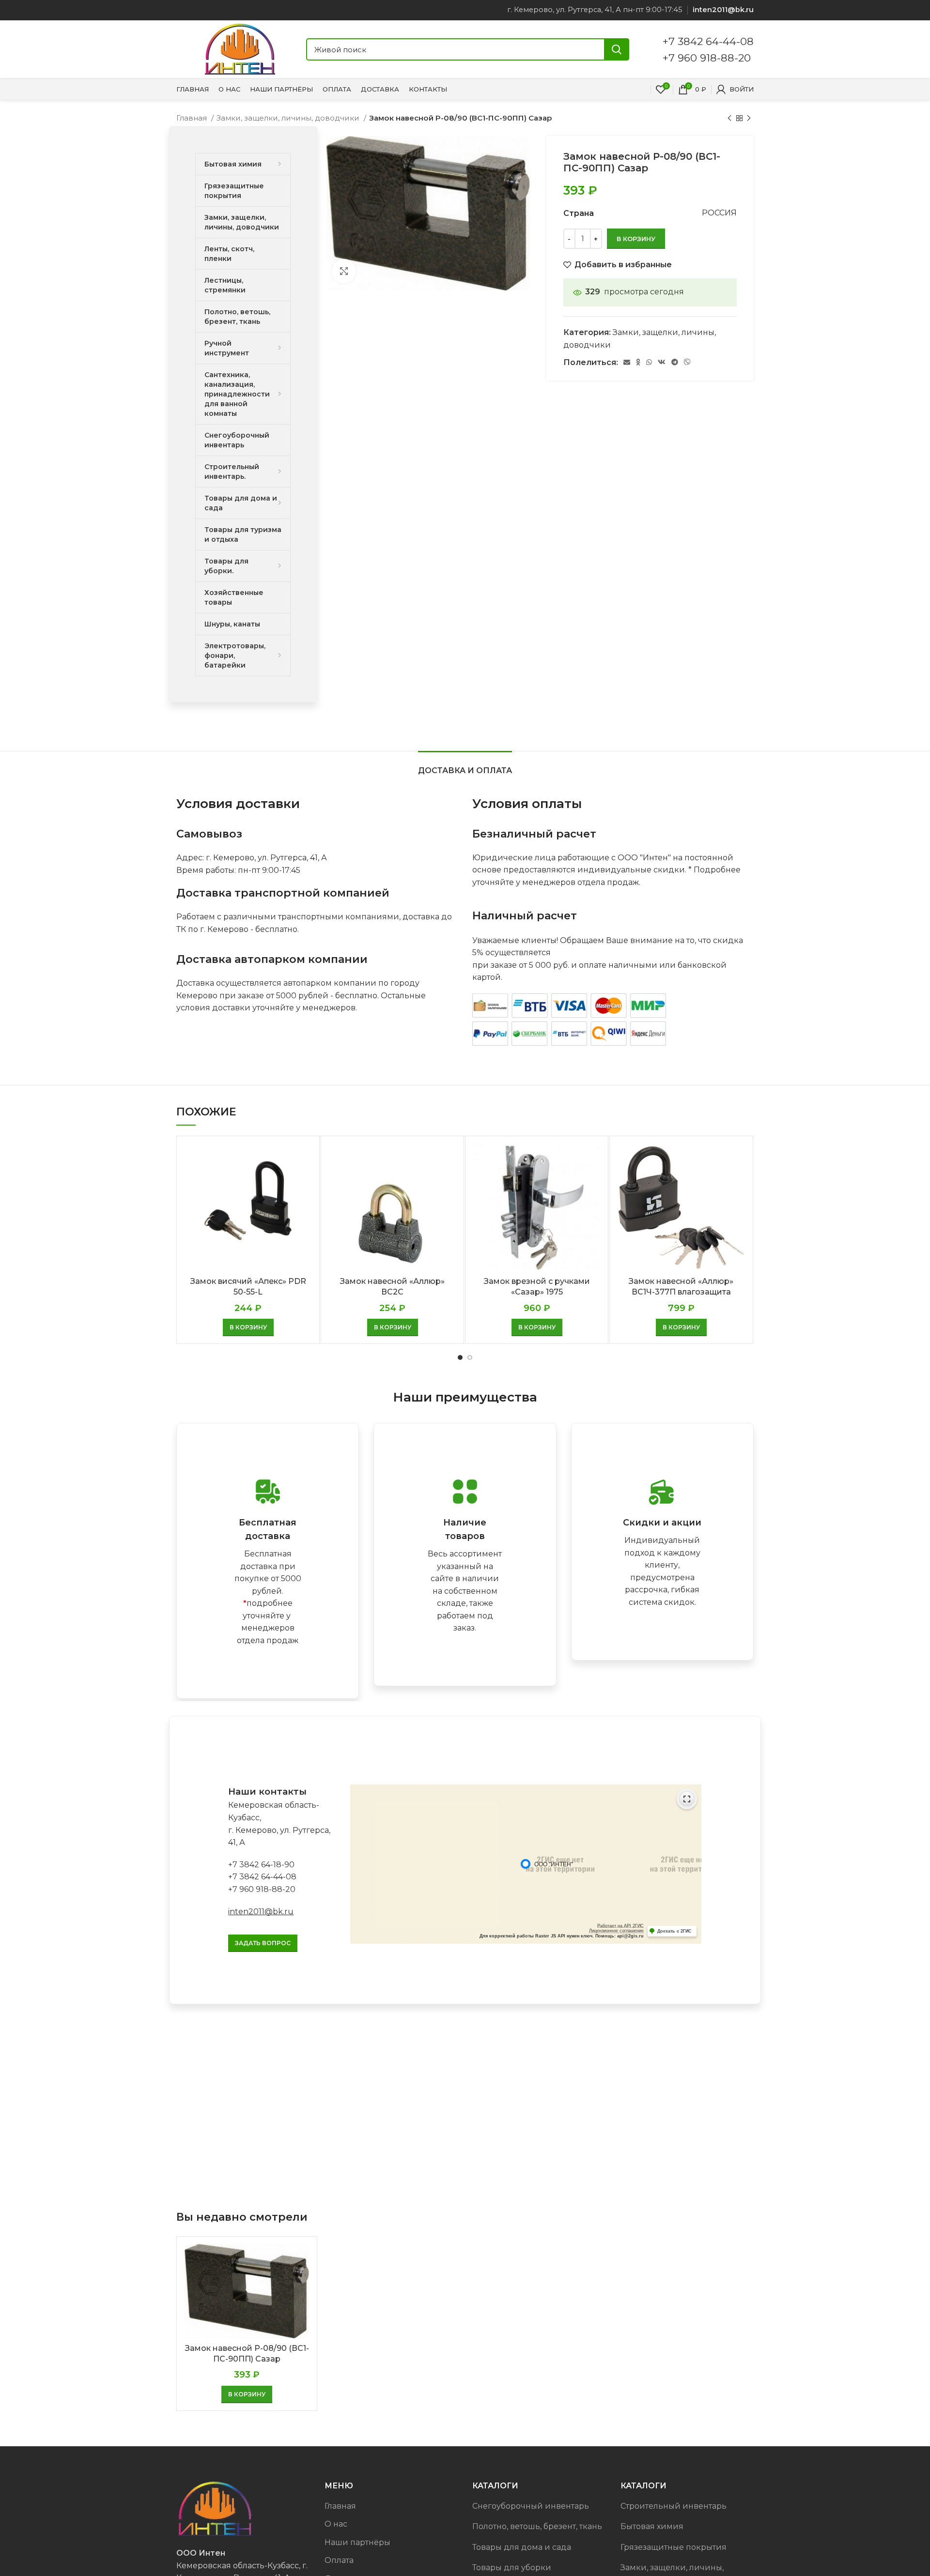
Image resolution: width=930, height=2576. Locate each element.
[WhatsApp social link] (649, 362)
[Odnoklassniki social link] (638, 362)
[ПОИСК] (617, 49)
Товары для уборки (512, 2568)
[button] (248, 1327)
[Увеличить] (344, 271)
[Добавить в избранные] (305, 1181)
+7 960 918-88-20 (707, 58)
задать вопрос (263, 1943)
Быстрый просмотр (305, 1159)
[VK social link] (662, 362)
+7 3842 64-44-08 (708, 41)
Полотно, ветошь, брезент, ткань (537, 2526)
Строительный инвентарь (674, 2506)
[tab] (465, 766)
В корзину (636, 239)
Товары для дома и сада (522, 2547)
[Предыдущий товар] (729, 118)
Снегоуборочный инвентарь (531, 2506)
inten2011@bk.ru (261, 1912)
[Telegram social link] (675, 362)
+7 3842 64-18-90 (261, 1865)
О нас (336, 2524)
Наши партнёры (357, 2542)
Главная (193, 118)
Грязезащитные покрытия (674, 2547)
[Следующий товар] (749, 118)
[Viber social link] (687, 362)
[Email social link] (627, 362)
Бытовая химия (652, 2526)
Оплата (339, 2560)
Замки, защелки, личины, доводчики (289, 118)
